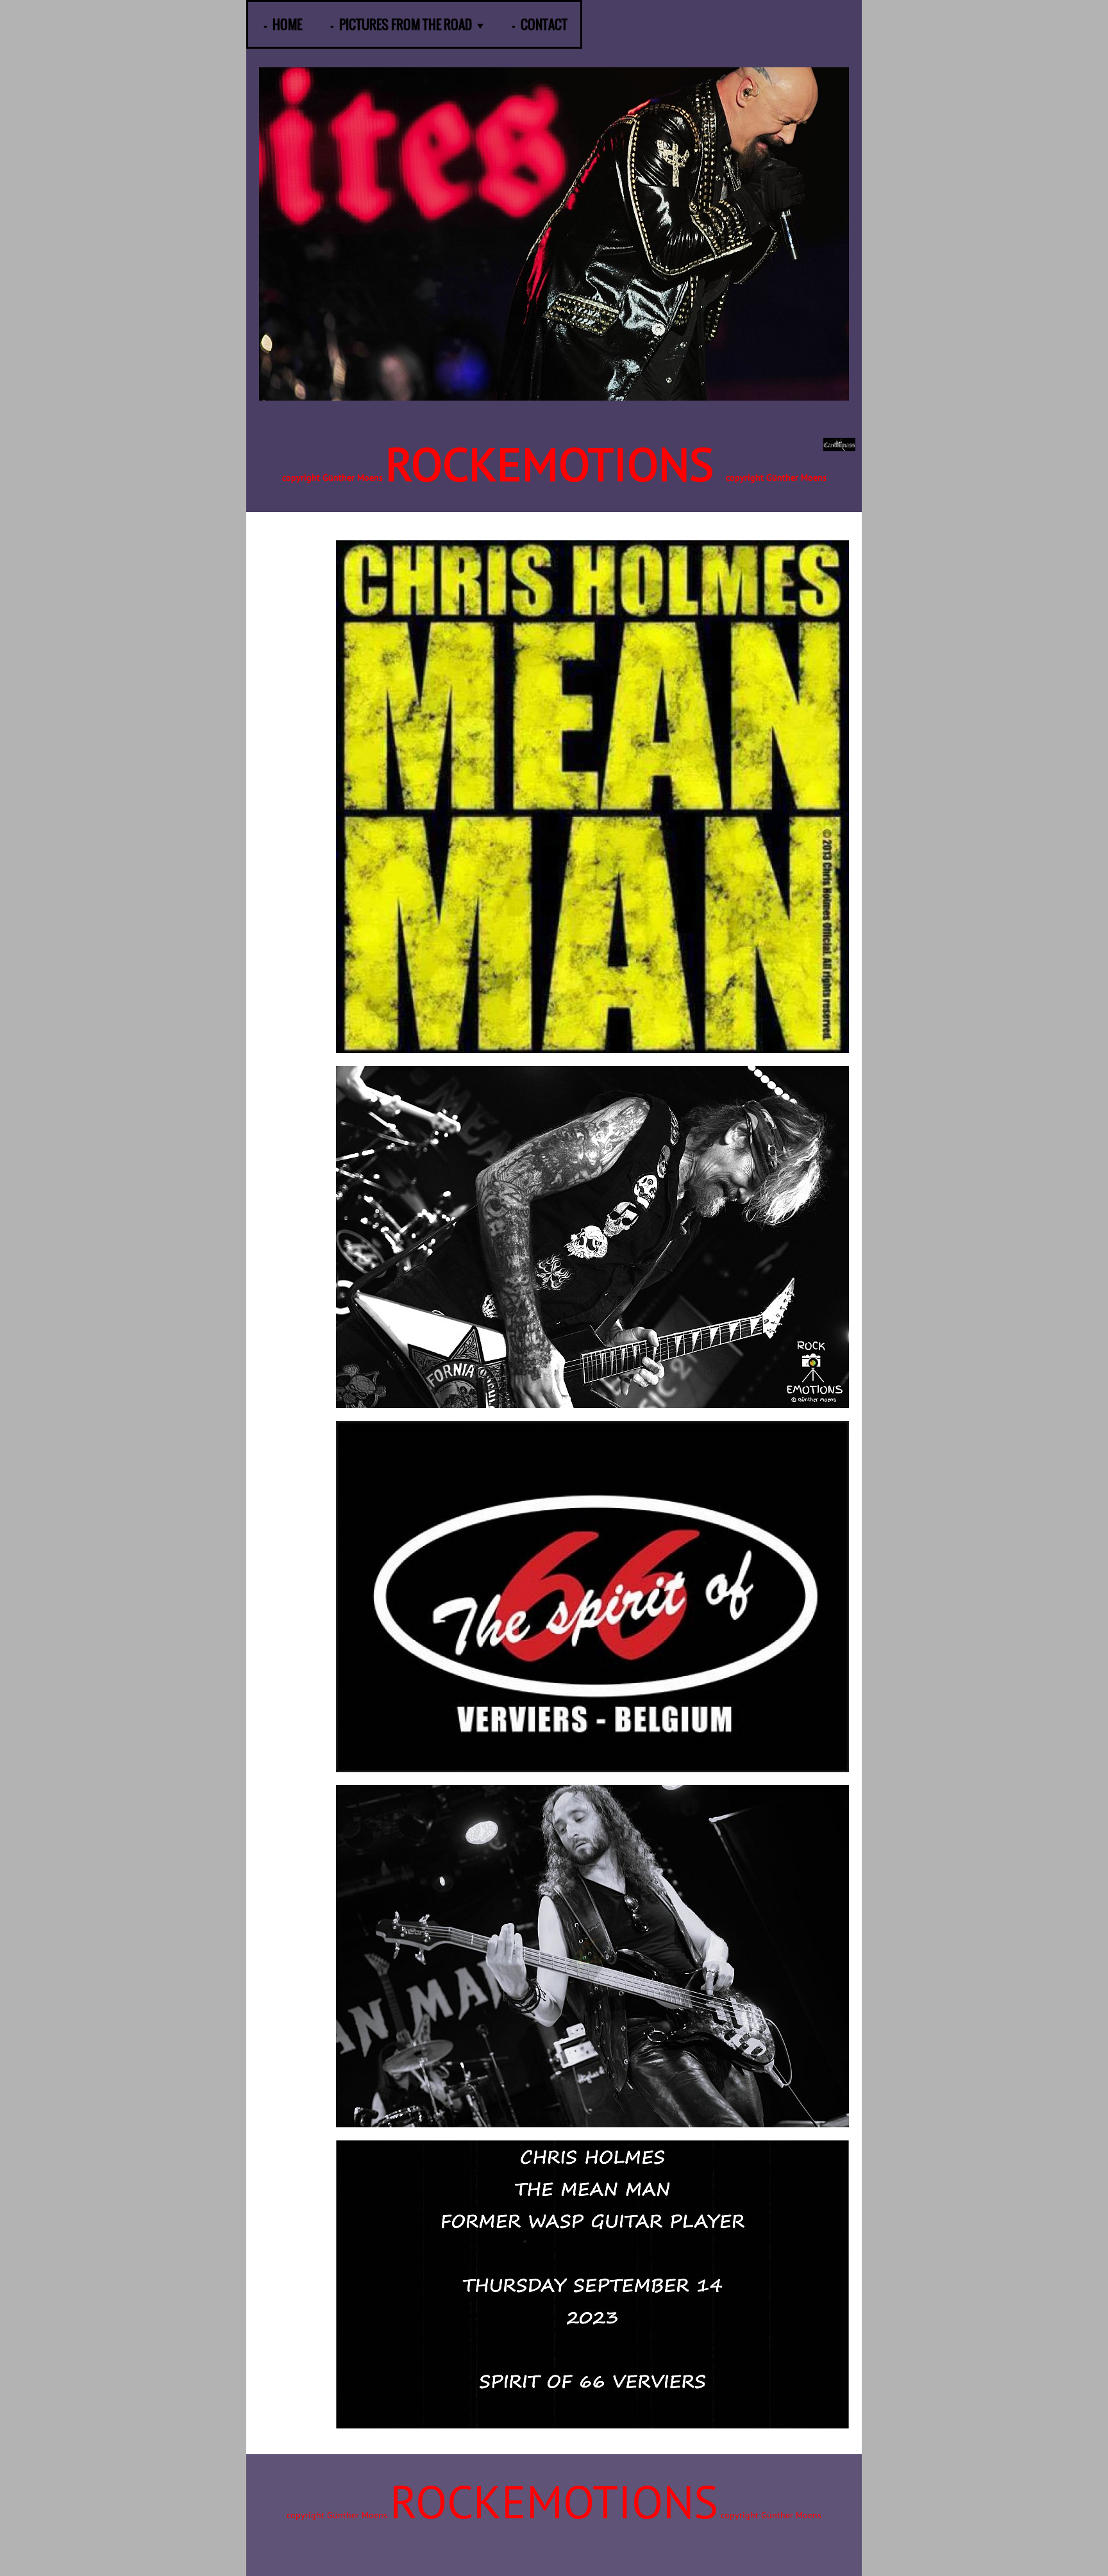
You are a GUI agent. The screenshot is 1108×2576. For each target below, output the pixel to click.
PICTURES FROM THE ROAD (406, 24)
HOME (287, 24)
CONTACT (544, 24)
